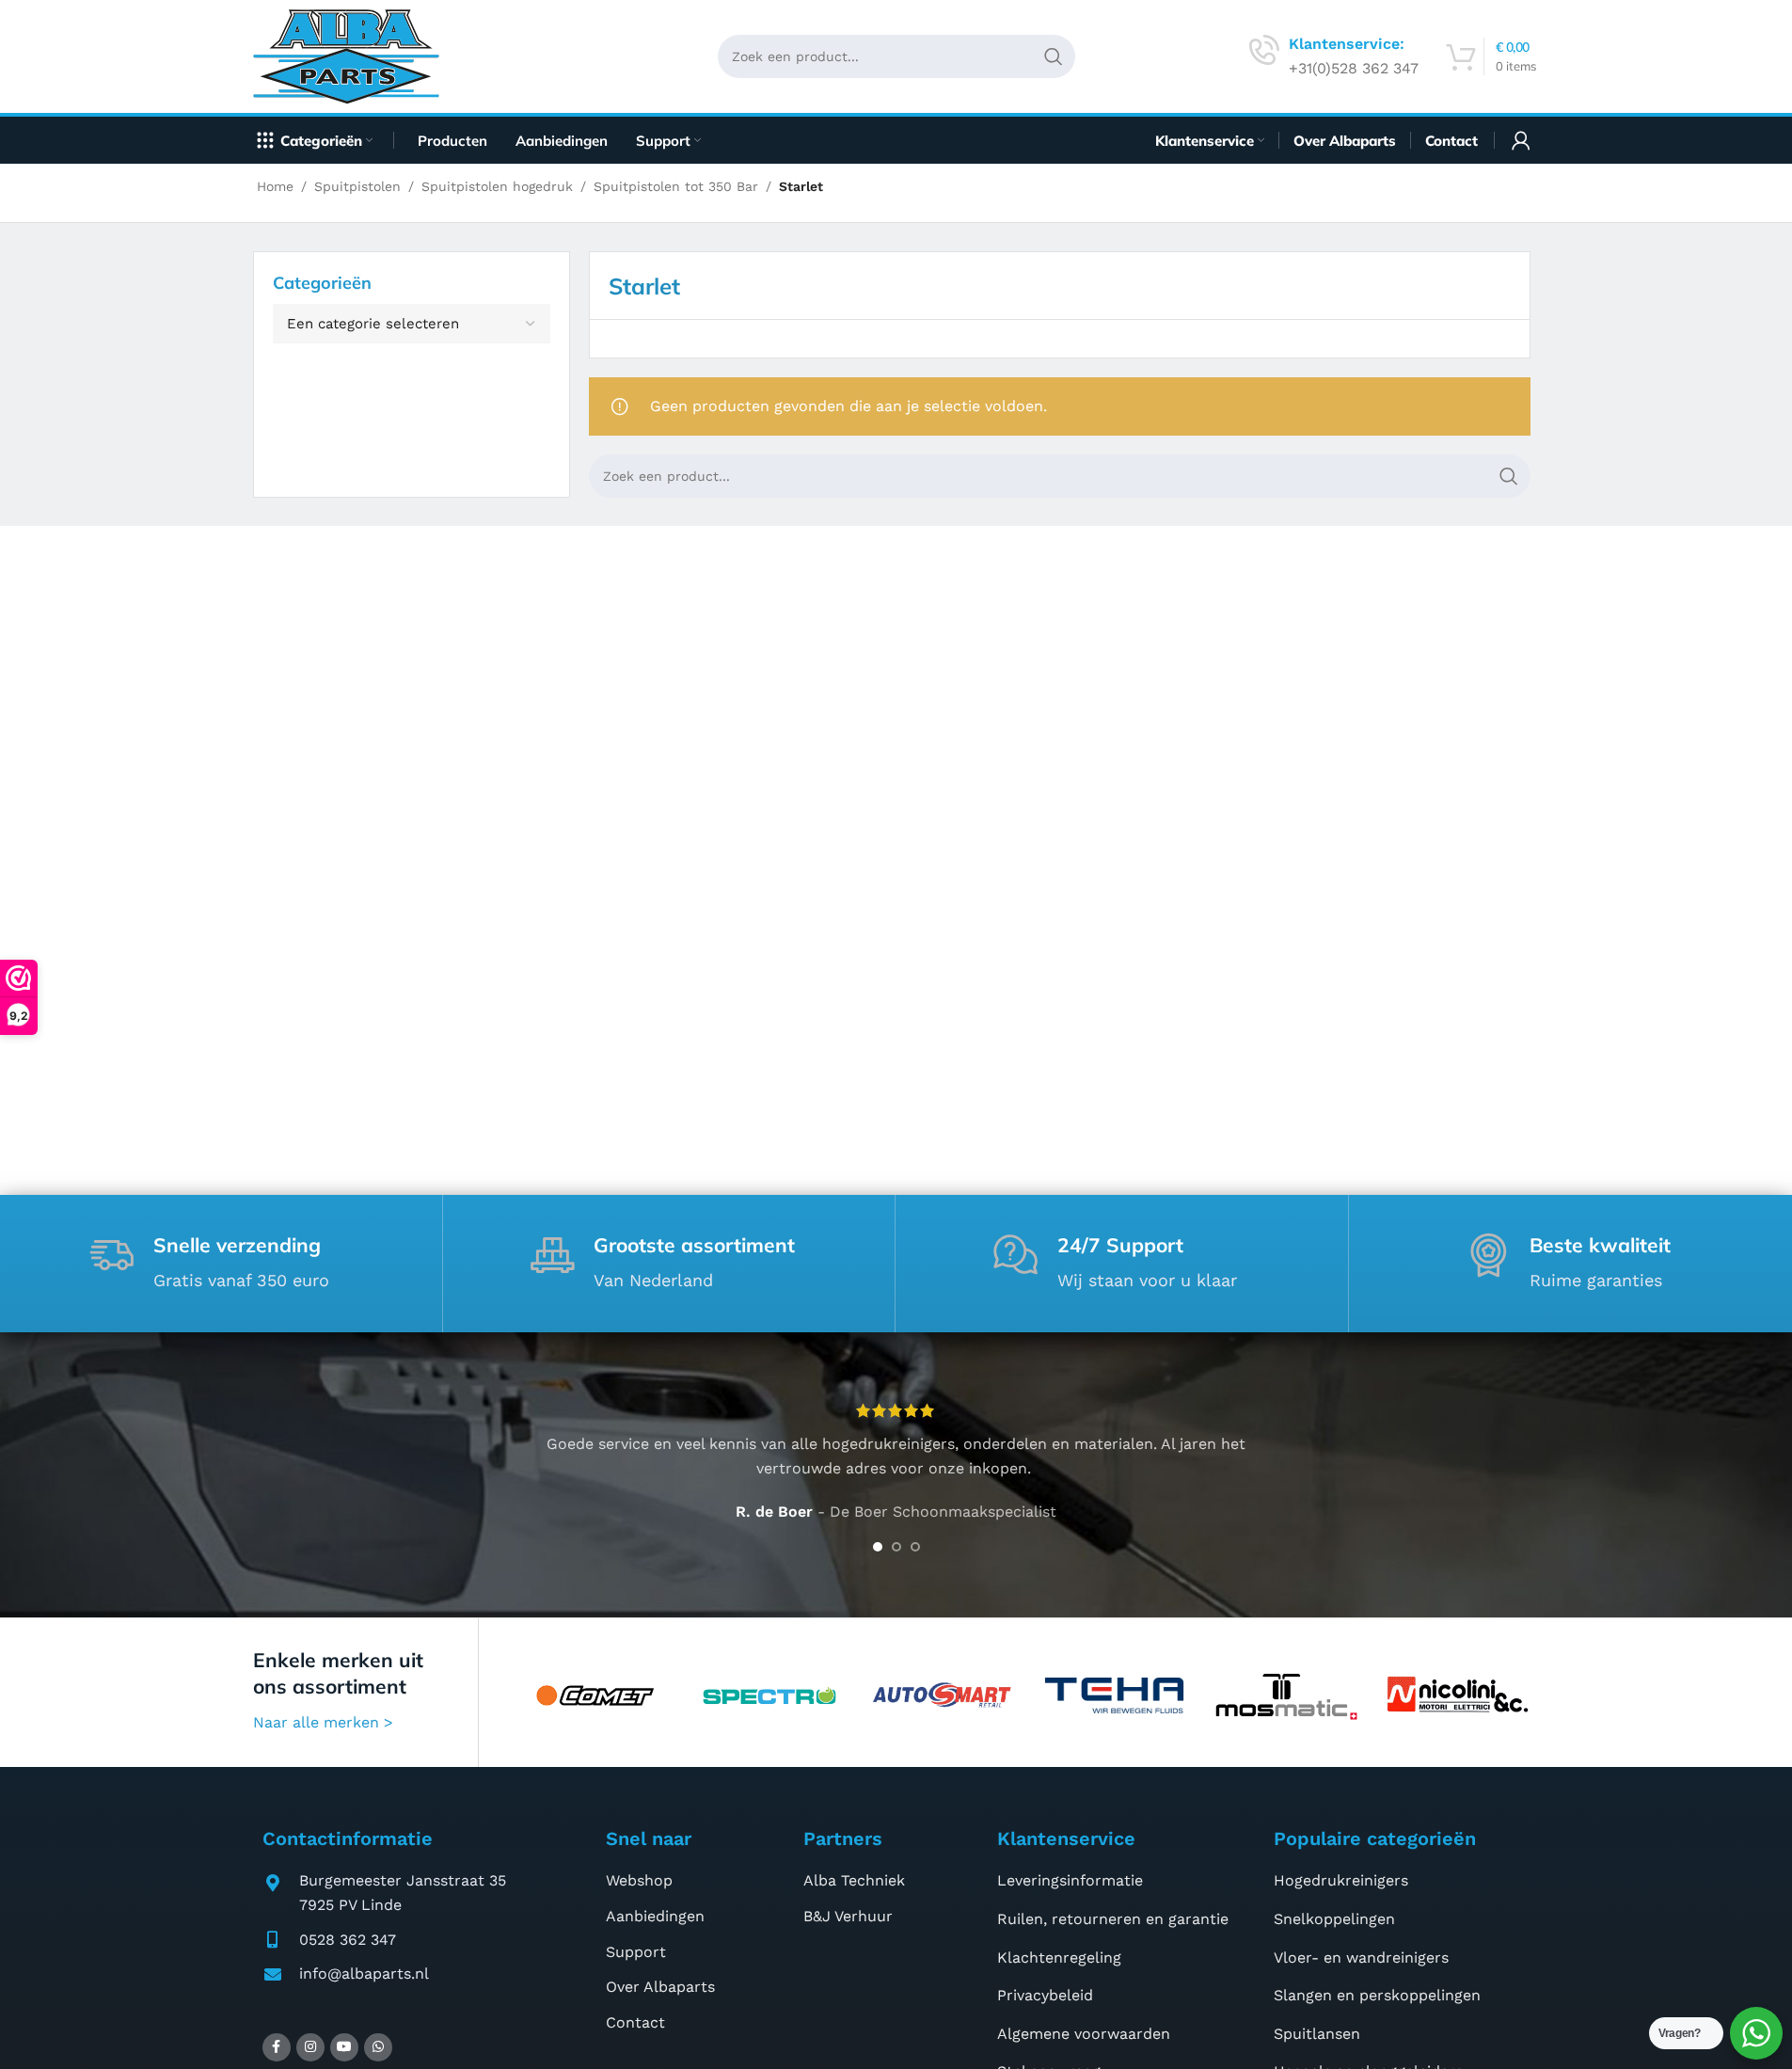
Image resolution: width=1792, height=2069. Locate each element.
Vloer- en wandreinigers (1361, 1958)
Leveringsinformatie (1070, 1880)
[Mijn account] (1521, 140)
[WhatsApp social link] (378, 2047)
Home (275, 186)
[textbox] (412, 324)
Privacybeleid (1045, 1995)
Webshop (639, 1880)
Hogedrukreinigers (1341, 1880)
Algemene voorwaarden (1084, 2034)
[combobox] (412, 324)
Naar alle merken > (323, 1722)
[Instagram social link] (310, 2047)
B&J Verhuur (848, 1916)
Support (636, 1952)
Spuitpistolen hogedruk (497, 186)
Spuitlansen (1317, 2034)
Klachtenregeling (1059, 1958)
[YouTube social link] (344, 2047)
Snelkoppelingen (1334, 1919)
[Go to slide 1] (878, 1547)
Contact (635, 2022)
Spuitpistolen (357, 186)
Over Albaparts (660, 1987)
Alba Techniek (854, 1880)
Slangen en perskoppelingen (1377, 1995)
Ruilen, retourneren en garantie (1113, 1919)
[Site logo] (353, 55)
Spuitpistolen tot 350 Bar (676, 186)
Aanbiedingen (655, 1916)
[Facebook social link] (277, 2047)
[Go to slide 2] (896, 1547)
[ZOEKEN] (1054, 56)
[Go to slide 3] (915, 1547)
